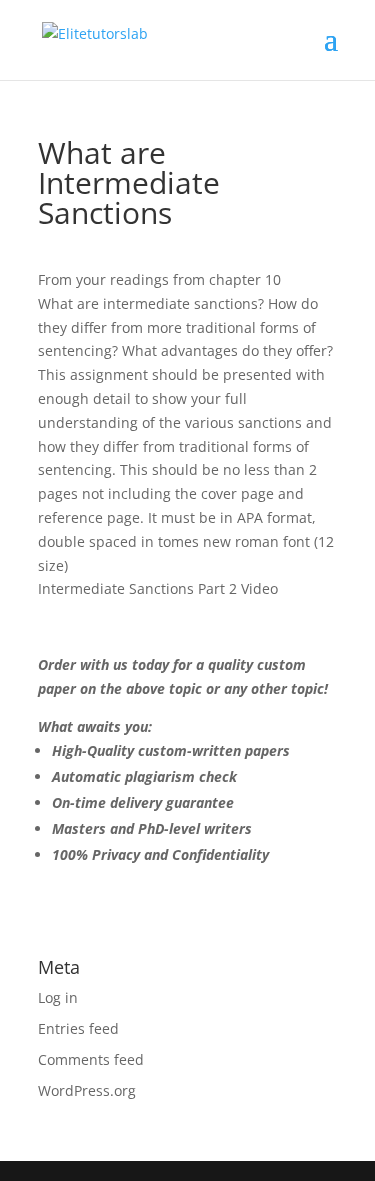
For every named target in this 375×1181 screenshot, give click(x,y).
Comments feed (91, 1059)
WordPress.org (87, 1090)
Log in (58, 997)
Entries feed (78, 1028)
